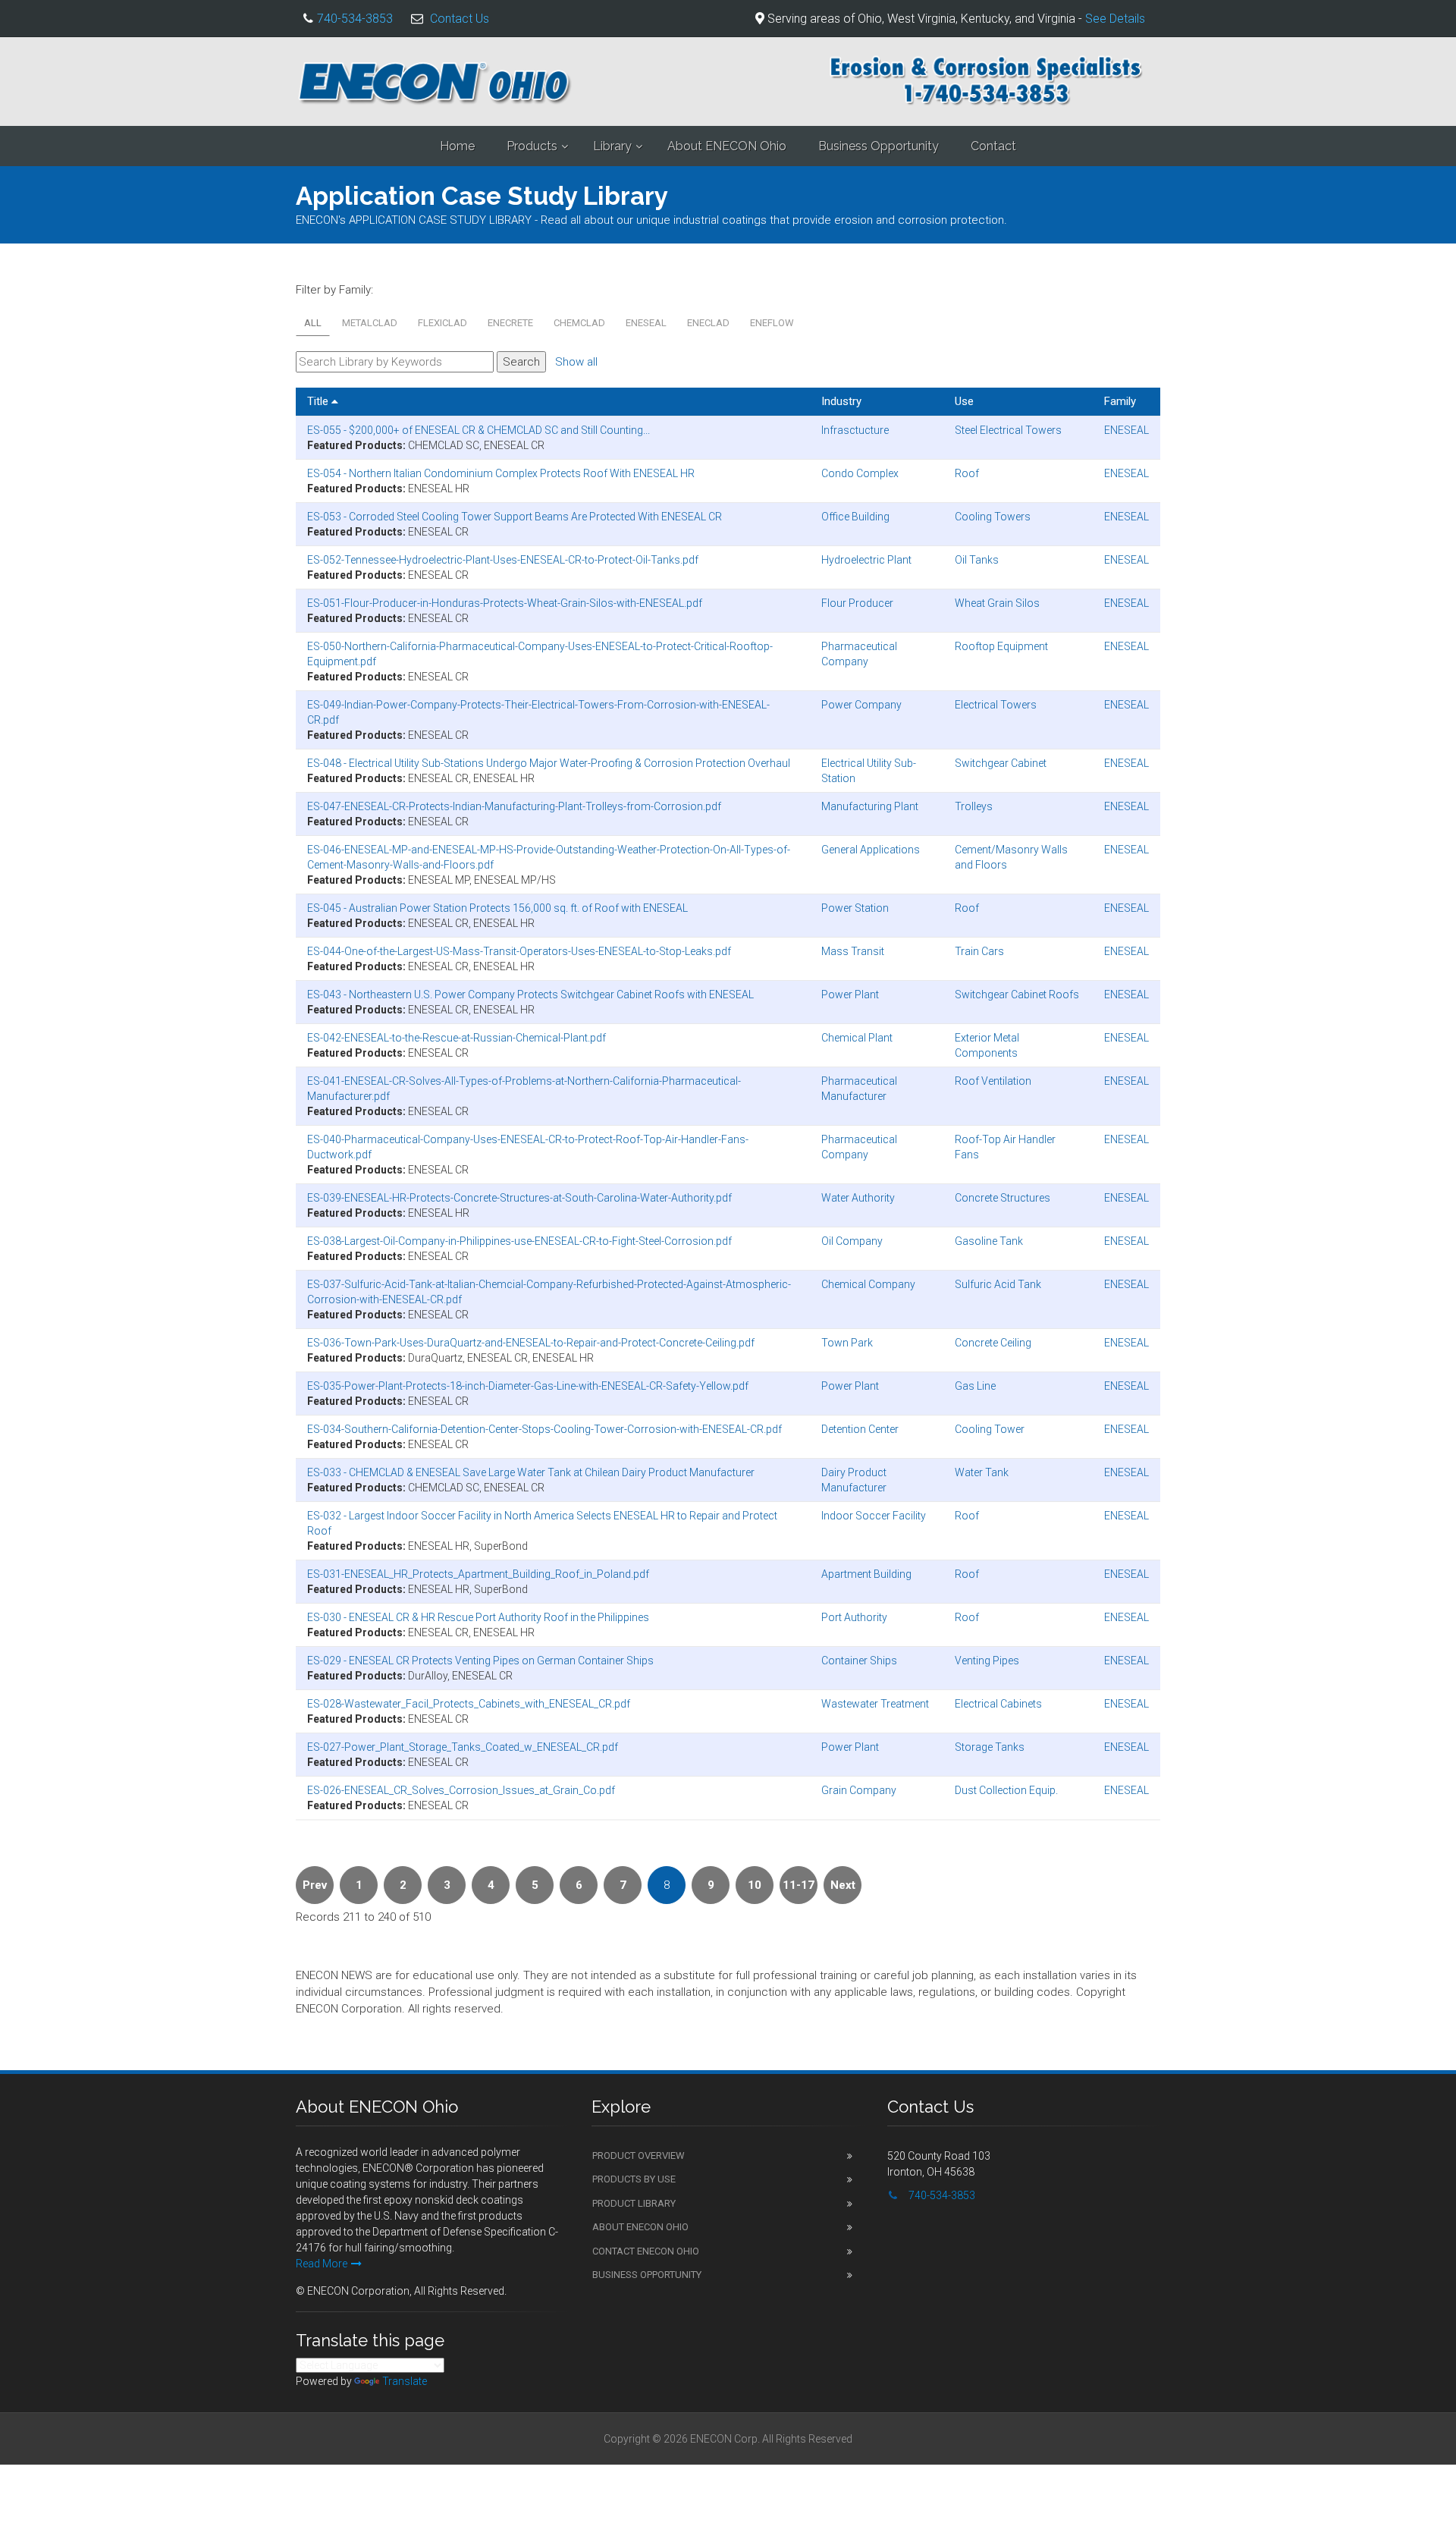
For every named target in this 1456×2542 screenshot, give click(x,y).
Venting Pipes (987, 1661)
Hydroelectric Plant (866, 560)
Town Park (847, 1343)
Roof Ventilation (993, 1081)
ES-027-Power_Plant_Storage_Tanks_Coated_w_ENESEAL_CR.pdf (463, 1747)
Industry (841, 401)
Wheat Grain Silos (997, 603)
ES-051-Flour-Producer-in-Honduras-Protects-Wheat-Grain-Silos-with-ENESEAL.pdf (505, 603)
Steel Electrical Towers (1008, 430)
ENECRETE (510, 323)
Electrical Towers (996, 705)
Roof (967, 473)
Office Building (855, 517)
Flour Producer (857, 603)
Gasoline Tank (989, 1241)
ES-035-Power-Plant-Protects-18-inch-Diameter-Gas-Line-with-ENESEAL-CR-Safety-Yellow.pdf (528, 1386)
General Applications (871, 850)
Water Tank (982, 1472)
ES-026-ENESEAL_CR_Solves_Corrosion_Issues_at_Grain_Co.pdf (461, 1790)
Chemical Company (868, 1284)
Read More (322, 2264)
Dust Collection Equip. (1006, 1790)
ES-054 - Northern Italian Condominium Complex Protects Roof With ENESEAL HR (501, 473)
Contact (993, 146)
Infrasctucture (855, 430)
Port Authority (854, 1617)
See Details (1115, 19)
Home (457, 146)
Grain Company (859, 1790)
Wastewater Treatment (875, 1704)
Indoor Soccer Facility (874, 1516)
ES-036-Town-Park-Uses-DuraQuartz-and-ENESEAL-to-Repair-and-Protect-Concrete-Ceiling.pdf (531, 1343)
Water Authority (858, 1198)
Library (612, 146)
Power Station (855, 908)
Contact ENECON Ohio (646, 2251)
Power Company (861, 705)
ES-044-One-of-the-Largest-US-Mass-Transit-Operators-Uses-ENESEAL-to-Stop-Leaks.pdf (519, 951)
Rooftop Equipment (1001, 646)
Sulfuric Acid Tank (998, 1284)
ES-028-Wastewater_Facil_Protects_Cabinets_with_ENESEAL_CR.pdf (469, 1704)
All (313, 323)
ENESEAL (646, 323)
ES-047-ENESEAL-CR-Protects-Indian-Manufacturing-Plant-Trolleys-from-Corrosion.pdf (514, 806)
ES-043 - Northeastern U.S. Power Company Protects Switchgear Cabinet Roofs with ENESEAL (530, 994)
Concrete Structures (1003, 1198)
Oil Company (852, 1241)
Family (1120, 401)
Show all (576, 362)
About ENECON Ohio (727, 146)
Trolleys (974, 806)
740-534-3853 (355, 19)
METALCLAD (370, 323)
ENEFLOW (772, 323)
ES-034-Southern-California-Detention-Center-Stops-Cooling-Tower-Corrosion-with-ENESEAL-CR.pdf (544, 1429)
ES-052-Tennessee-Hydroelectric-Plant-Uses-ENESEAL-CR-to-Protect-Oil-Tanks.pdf (503, 560)
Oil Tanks (977, 560)
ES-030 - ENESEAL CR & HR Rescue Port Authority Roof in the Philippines (478, 1617)
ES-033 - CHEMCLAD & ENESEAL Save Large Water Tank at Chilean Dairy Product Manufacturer (531, 1472)
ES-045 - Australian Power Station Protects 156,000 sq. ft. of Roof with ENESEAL (497, 908)
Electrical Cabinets (998, 1704)
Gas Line (975, 1386)
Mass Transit (853, 951)
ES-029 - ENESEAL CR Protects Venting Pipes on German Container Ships (480, 1661)
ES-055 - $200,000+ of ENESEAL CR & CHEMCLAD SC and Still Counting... (479, 430)
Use (964, 401)
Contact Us (460, 19)
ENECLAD (708, 323)
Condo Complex (860, 473)
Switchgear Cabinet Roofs (1017, 994)
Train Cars (979, 951)
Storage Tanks (990, 1747)
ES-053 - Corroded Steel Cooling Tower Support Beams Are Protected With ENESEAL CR (515, 517)
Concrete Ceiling (993, 1343)
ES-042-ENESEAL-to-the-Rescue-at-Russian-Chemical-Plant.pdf (457, 1038)
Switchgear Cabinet (1001, 763)
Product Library (634, 2203)
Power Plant (850, 994)
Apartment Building (866, 1574)
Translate (405, 2381)
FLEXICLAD (442, 323)
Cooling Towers (993, 517)
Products (532, 146)
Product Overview (639, 2156)
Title (319, 401)
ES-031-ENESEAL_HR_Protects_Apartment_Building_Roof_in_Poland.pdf (478, 1574)
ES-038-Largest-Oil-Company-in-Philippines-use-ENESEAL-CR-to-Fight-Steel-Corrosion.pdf (519, 1241)
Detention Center (860, 1429)
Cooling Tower (990, 1429)
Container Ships (859, 1661)
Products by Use (634, 2179)
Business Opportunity (879, 146)
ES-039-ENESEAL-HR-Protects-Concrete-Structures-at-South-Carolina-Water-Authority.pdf (519, 1198)
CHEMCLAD (579, 323)
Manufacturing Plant (870, 806)
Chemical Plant (857, 1038)
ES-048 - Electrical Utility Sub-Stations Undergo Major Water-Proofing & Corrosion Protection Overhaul (549, 763)
